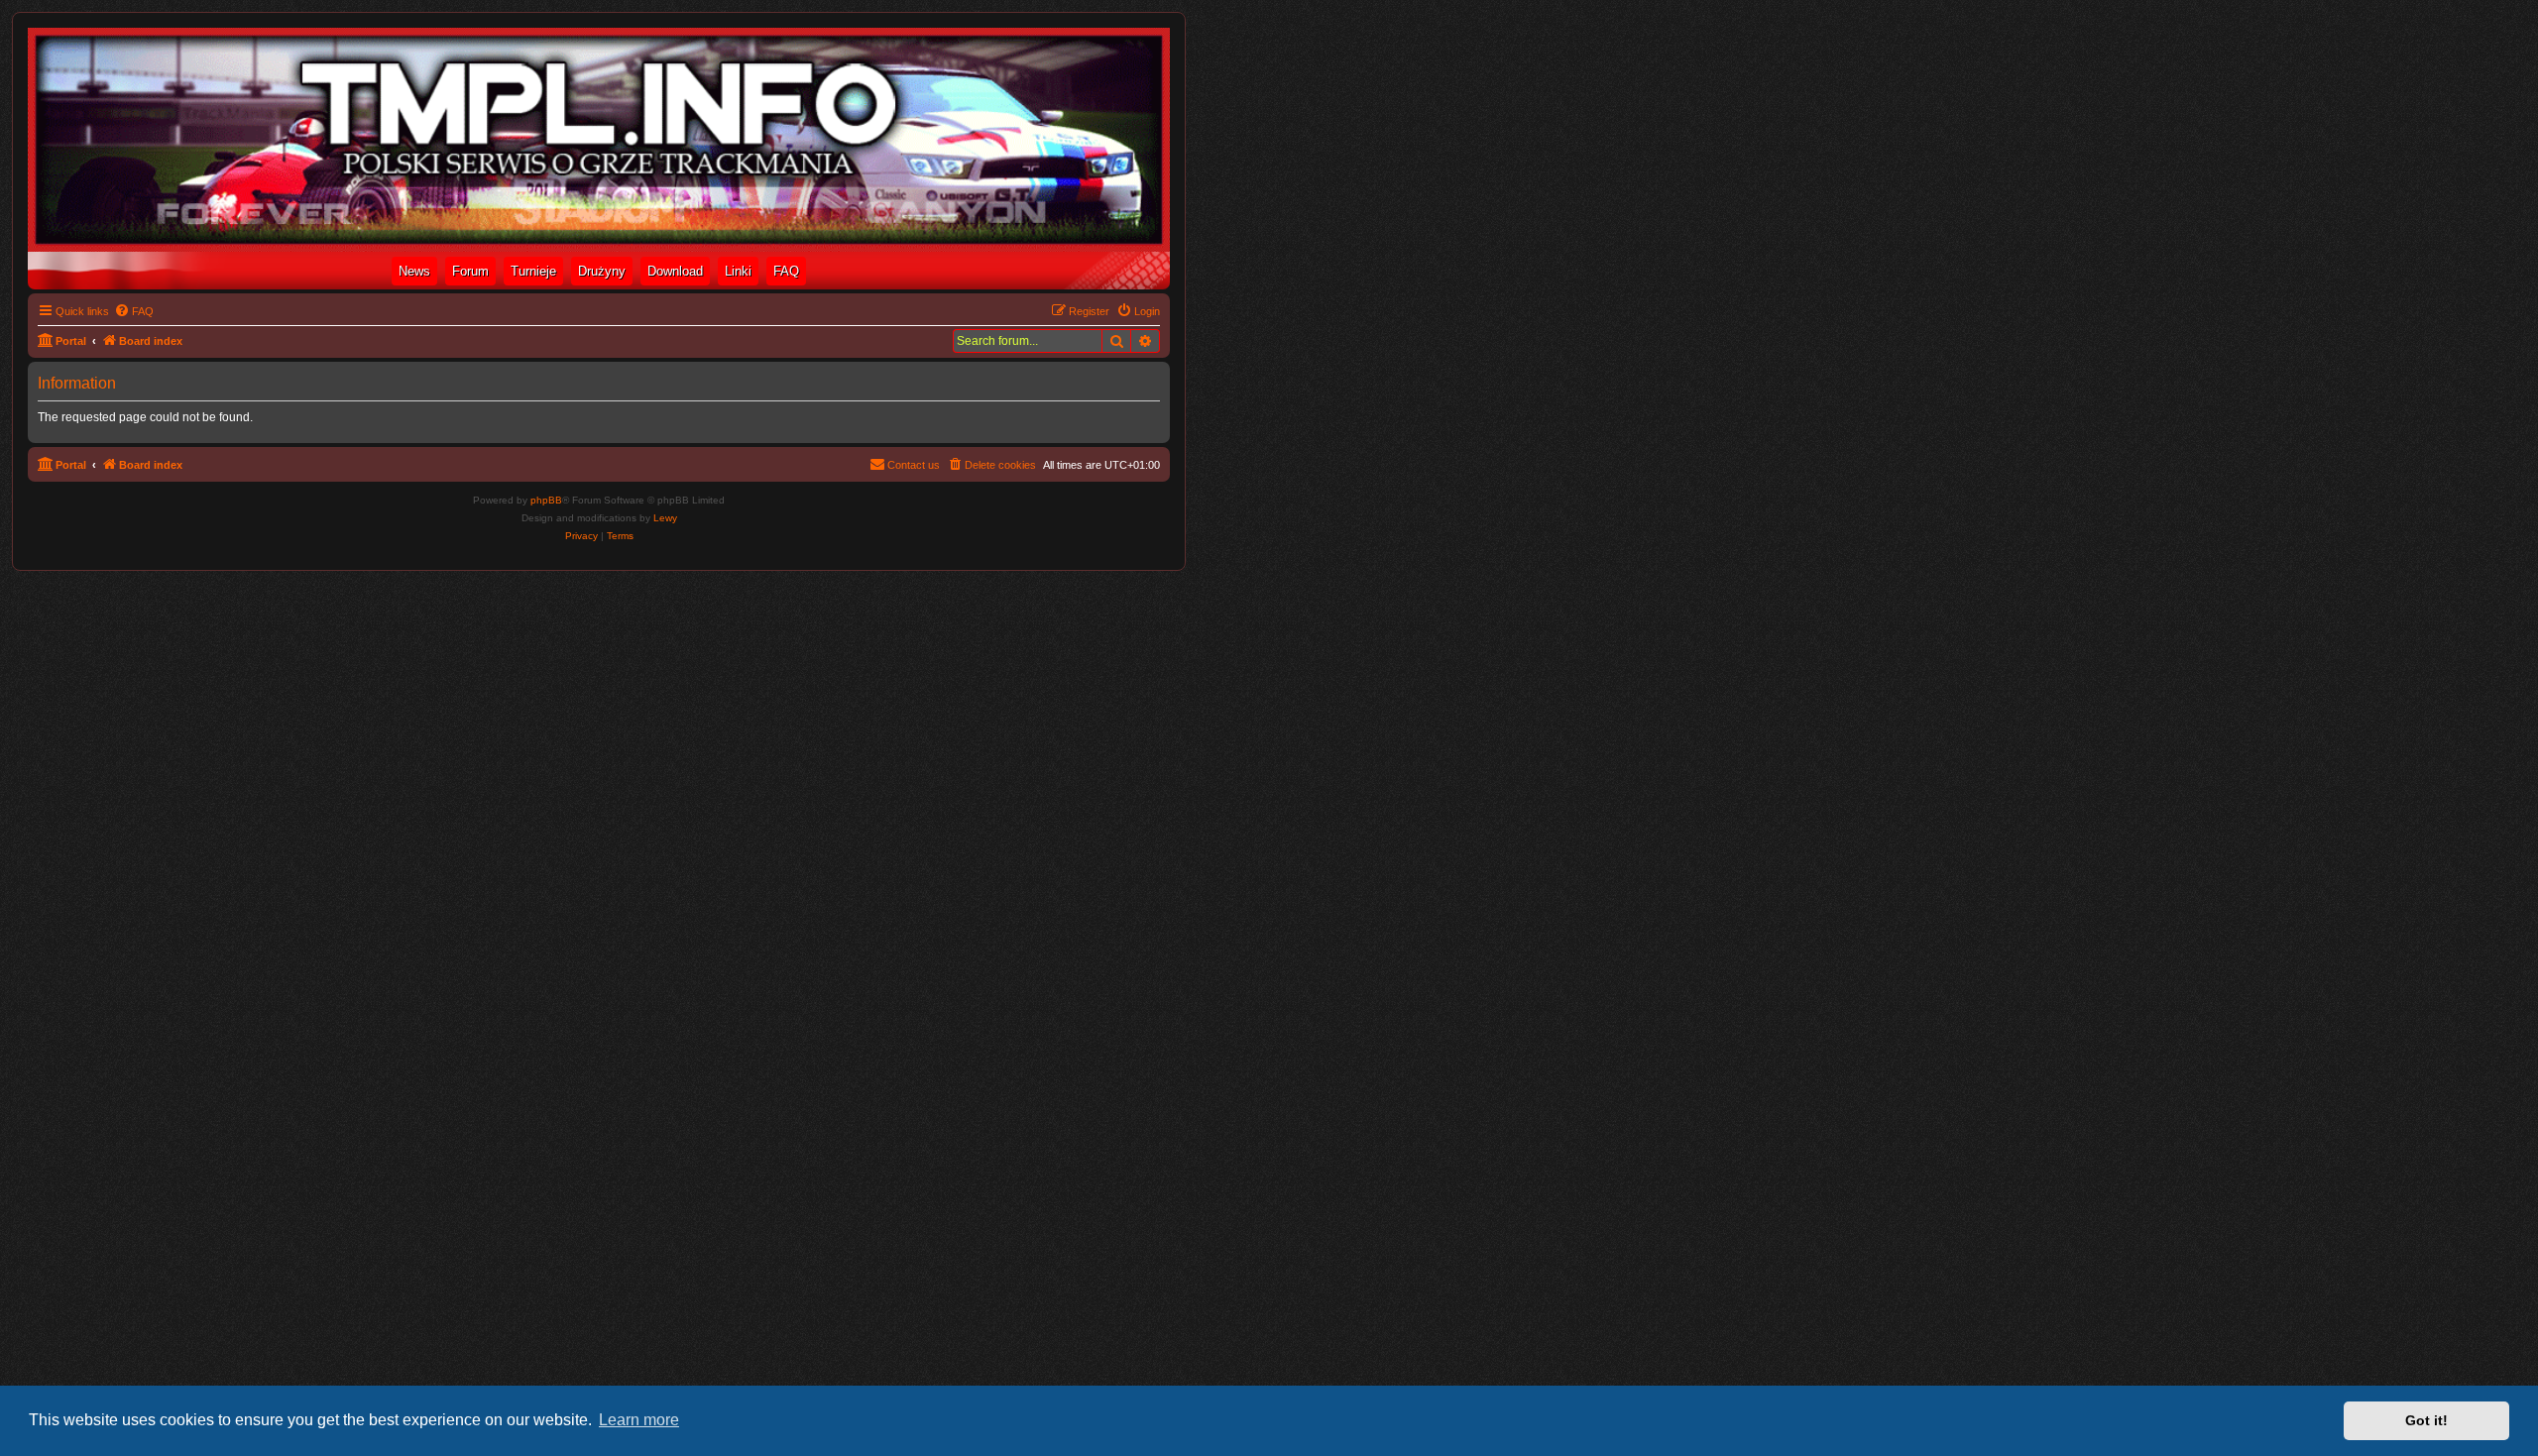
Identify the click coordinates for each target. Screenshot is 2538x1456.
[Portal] (599, 140)
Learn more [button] (639, 1420)
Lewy (665, 518)
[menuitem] (134, 311)
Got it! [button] (2426, 1420)
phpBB (546, 500)
